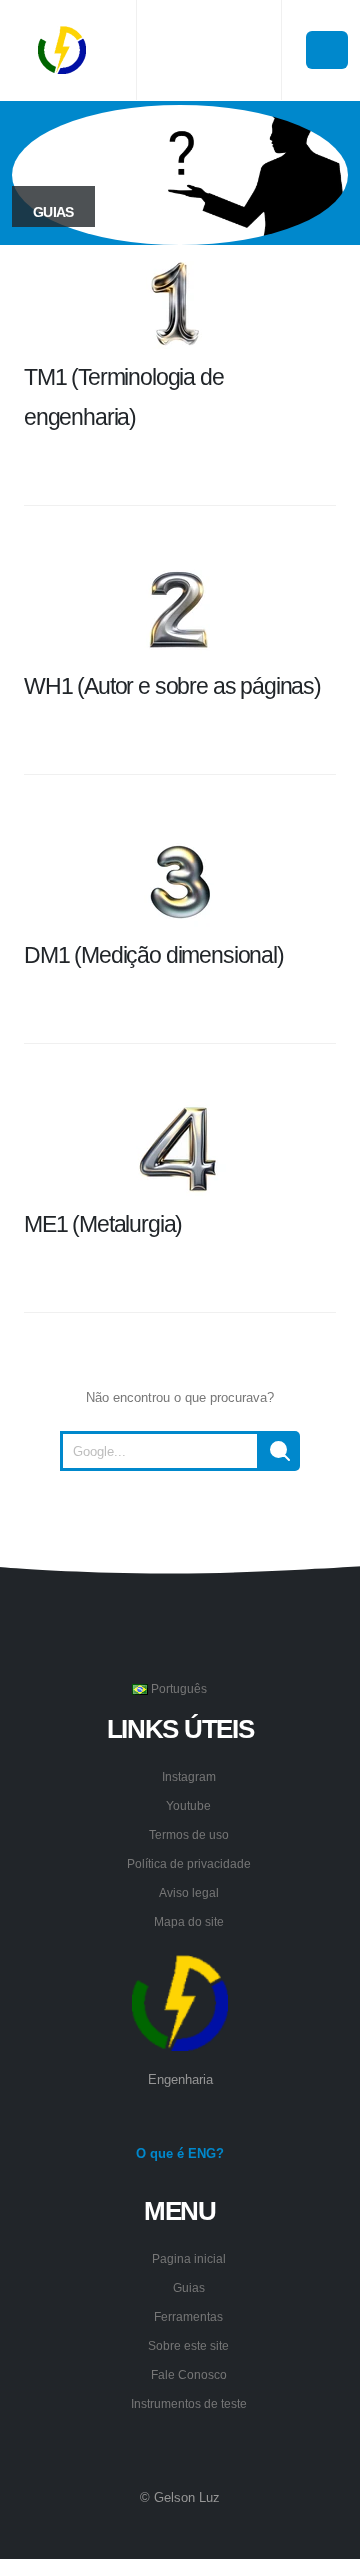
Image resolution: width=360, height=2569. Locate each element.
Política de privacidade (189, 1863)
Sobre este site (188, 2345)
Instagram (189, 1776)
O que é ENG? (180, 2153)
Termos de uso (189, 1834)
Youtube (188, 1805)
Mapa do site (189, 1921)
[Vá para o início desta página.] (180, 1520)
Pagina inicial (189, 2258)
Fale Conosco (189, 2374)
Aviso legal (189, 1892)
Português (177, 1688)
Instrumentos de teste (189, 2403)
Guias (189, 2287)
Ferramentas (188, 2316)
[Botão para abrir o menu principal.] (327, 50)
